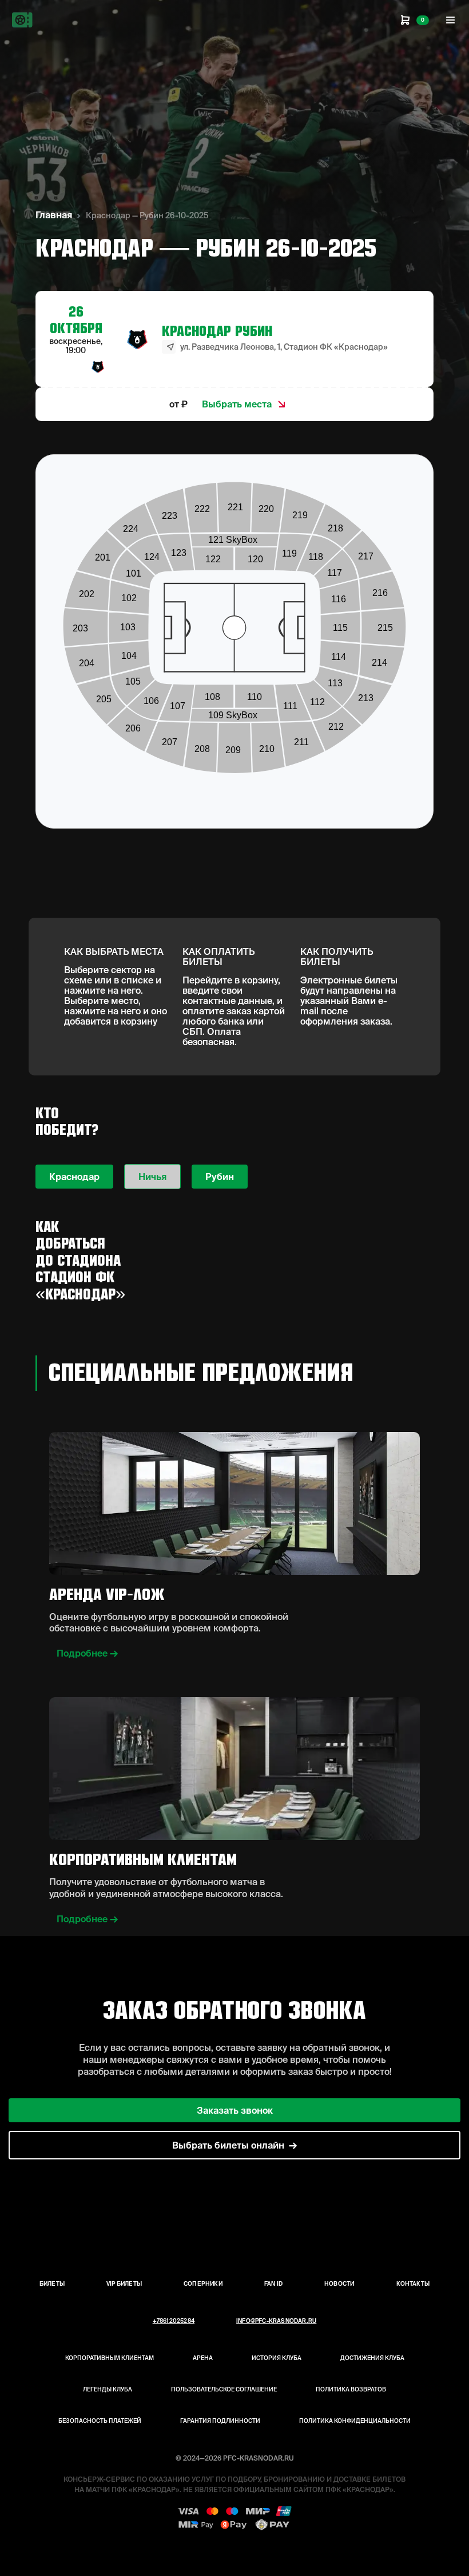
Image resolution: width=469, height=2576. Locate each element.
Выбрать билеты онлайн (228, 2145)
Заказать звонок (235, 2110)
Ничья (152, 1177)
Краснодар (74, 1177)
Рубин (220, 1177)
